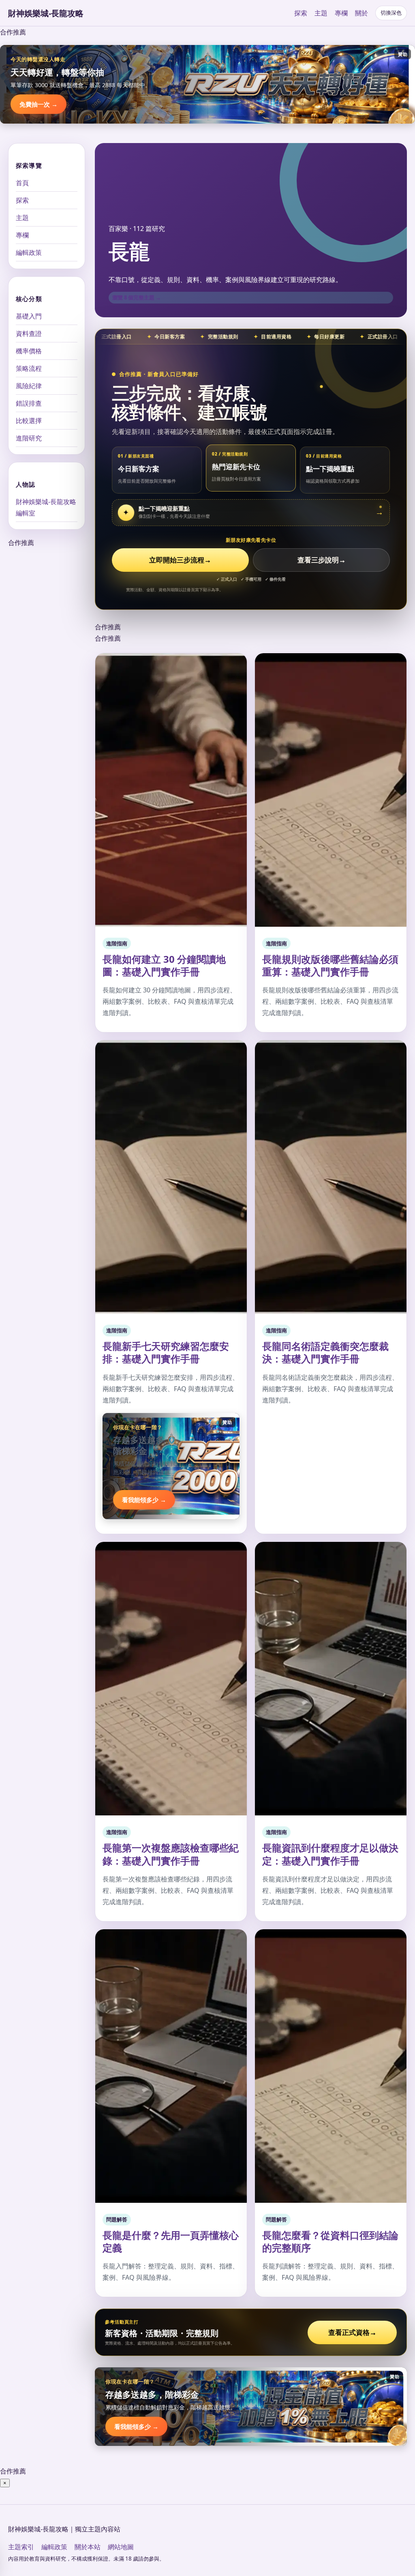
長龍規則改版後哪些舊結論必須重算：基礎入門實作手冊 (330, 965)
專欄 (341, 13)
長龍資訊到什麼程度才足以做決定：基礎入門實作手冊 (330, 1854)
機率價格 (29, 351)
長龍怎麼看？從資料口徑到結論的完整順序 (330, 2241)
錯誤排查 (29, 403)
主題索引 (21, 2547)
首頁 (22, 183)
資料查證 (29, 333)
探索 (301, 13)
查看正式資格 (352, 2332)
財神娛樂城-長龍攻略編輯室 (46, 507)
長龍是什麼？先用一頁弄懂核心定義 (171, 2241)
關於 (362, 13)
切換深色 (391, 13)
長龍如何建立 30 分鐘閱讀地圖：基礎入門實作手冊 (164, 965)
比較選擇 (29, 421)
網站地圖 (121, 2547)
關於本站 (88, 2547)
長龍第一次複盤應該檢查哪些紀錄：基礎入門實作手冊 (171, 1854)
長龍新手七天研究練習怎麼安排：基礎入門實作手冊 (166, 1352)
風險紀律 (29, 386)
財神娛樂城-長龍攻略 (46, 13)
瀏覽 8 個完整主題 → (137, 297)
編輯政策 (29, 252)
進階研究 (29, 438)
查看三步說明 (322, 560)
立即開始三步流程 (180, 560)
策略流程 (29, 368)
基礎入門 (29, 316)
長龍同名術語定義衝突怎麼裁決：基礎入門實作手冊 (325, 1352)
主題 (321, 13)
